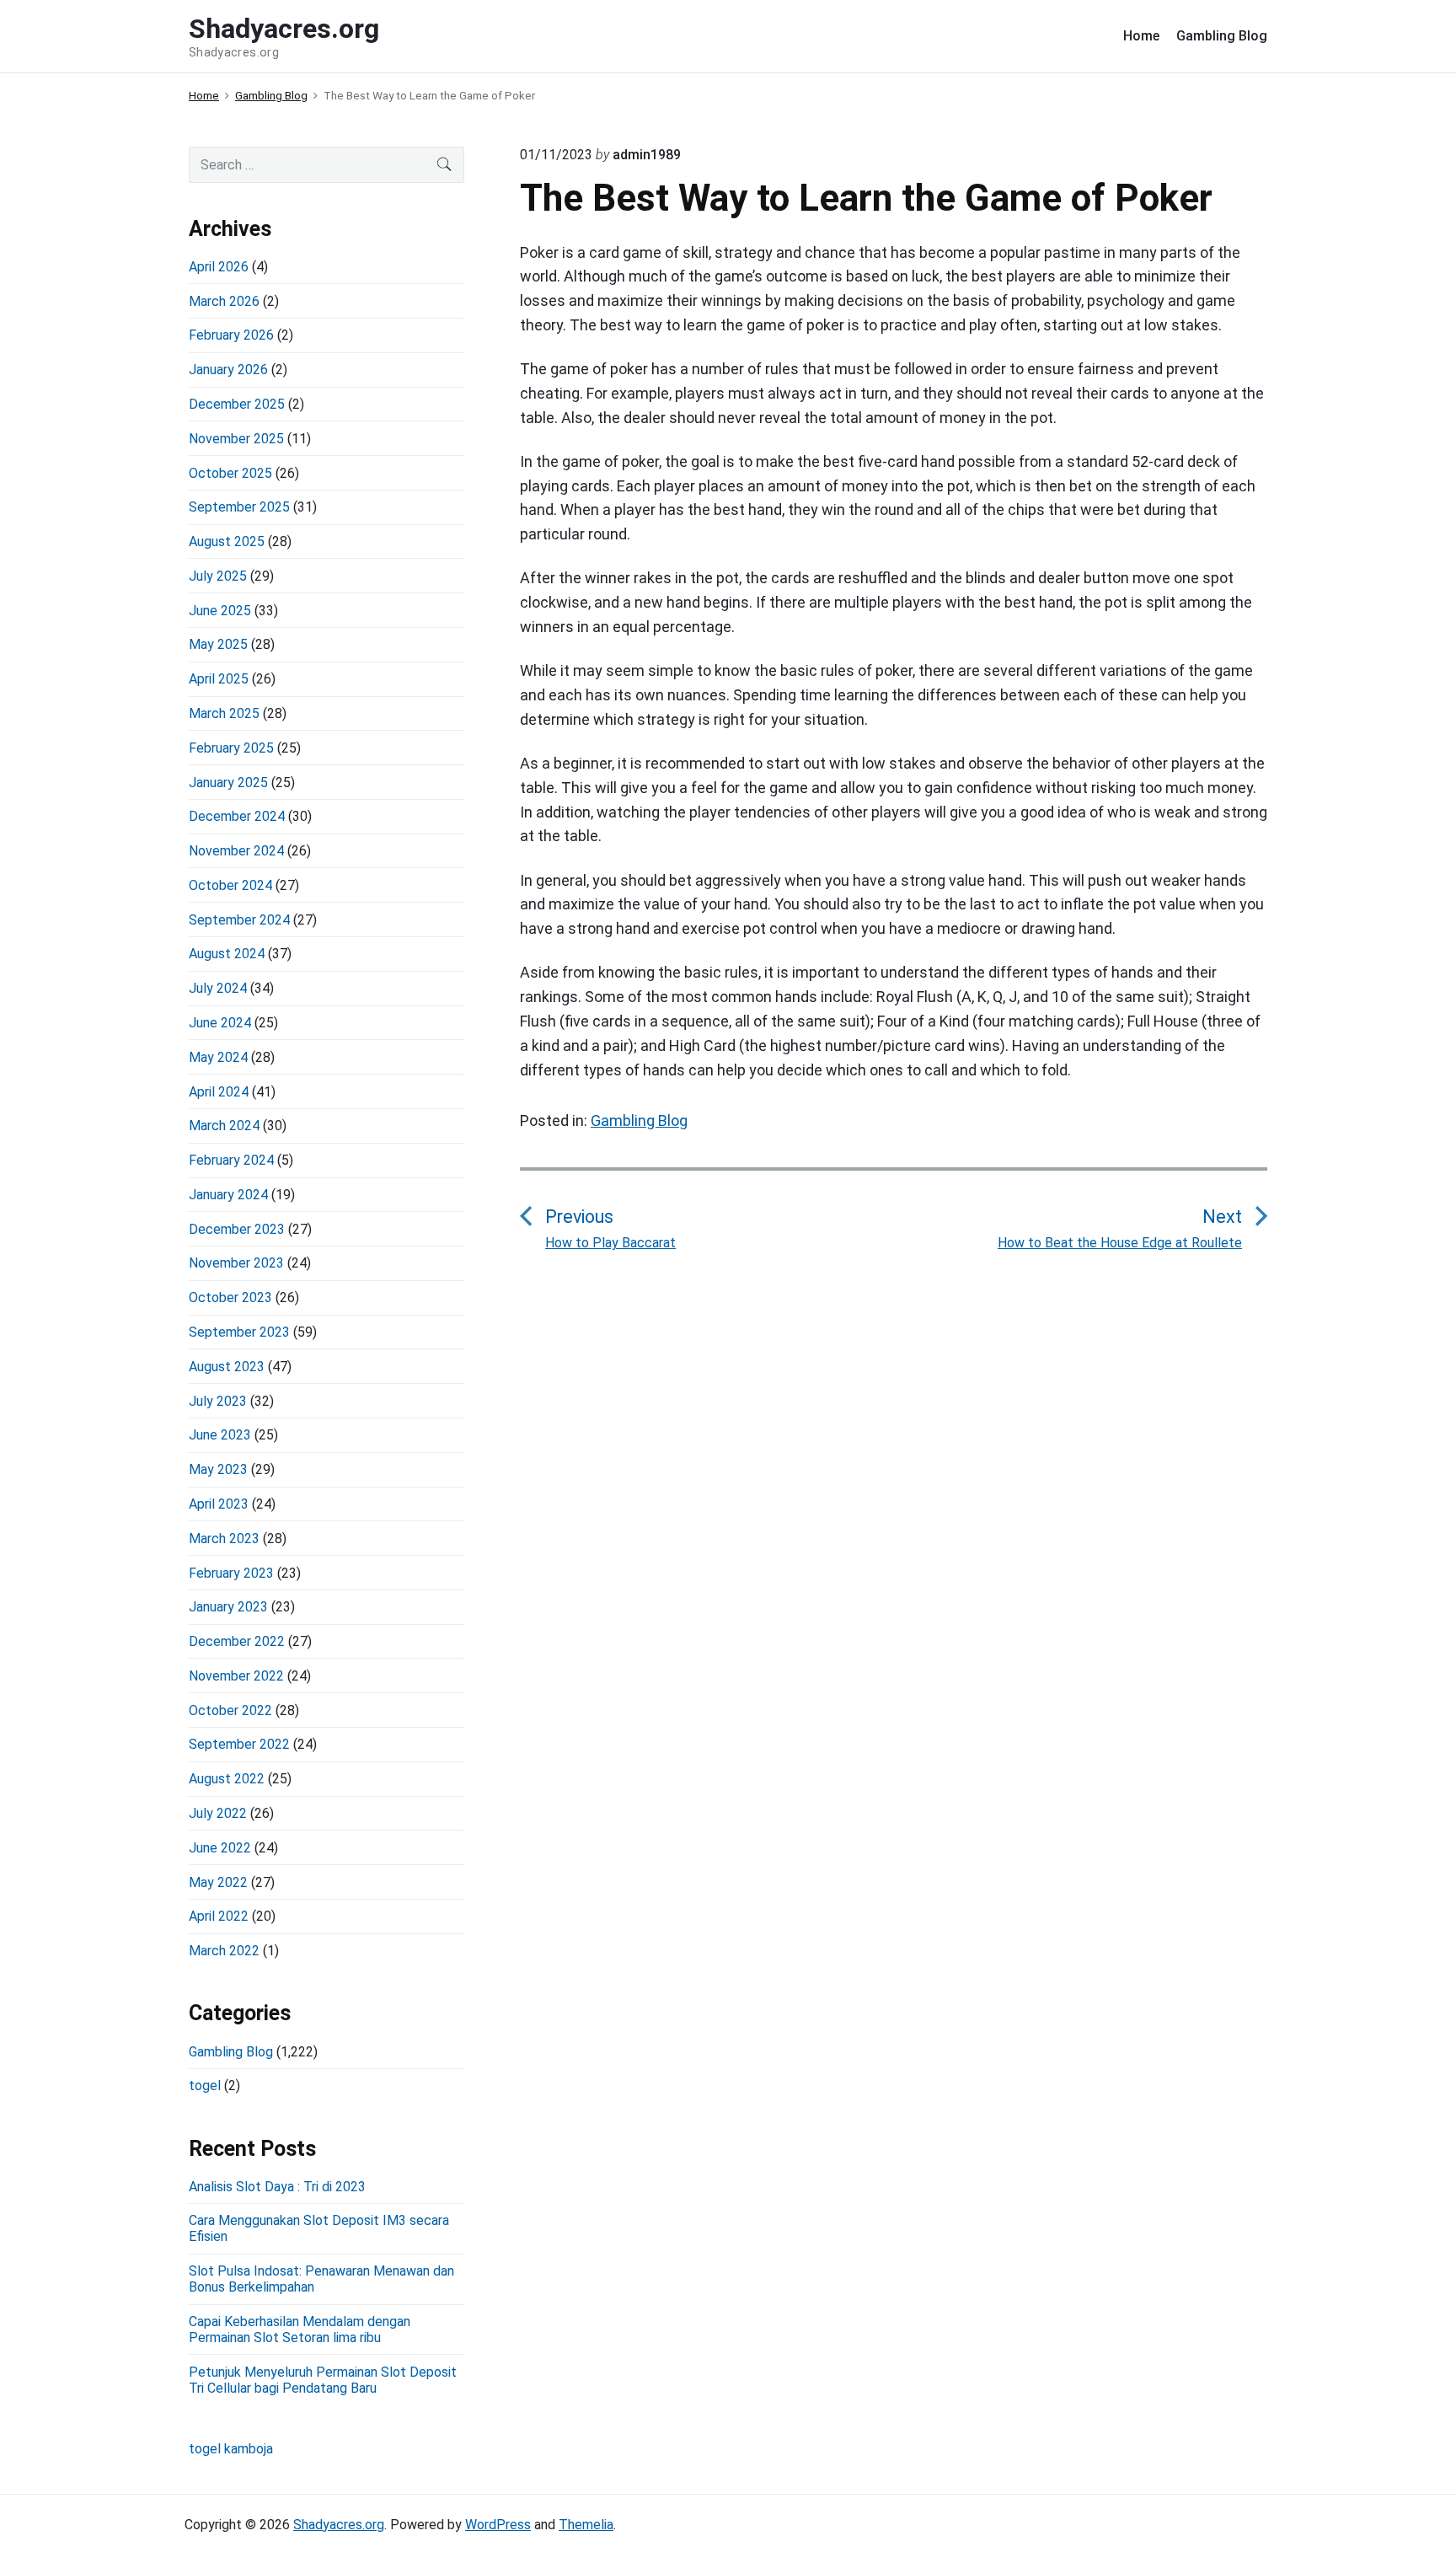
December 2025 (237, 404)
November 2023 (236, 1263)
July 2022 (218, 1813)
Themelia (586, 2525)
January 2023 (228, 1607)
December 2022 (237, 1641)
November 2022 (236, 1676)
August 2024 (227, 954)
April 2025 (219, 679)
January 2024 (228, 1195)
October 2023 (230, 1297)
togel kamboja (231, 2449)
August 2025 (227, 541)
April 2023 (219, 1504)
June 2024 (220, 1023)
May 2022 (218, 1882)
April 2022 (219, 1916)
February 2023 (231, 1573)
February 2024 (231, 1160)
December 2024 (237, 816)
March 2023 (224, 1539)
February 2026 (231, 335)
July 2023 (218, 1401)
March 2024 (224, 1126)
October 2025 (230, 473)
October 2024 (230, 885)
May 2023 (218, 1469)
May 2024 (218, 1057)
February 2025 (231, 748)
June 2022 (220, 1848)
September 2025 (239, 507)
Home (1141, 36)
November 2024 (236, 851)
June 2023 (220, 1435)
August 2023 (227, 1367)
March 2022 (224, 1951)
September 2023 (239, 1332)
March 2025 (224, 713)
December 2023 (237, 1229)
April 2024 (219, 1092)
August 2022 (227, 1779)
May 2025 (218, 644)
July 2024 (218, 988)
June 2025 (220, 611)
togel (205, 2086)
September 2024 (239, 920)
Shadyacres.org (339, 2525)
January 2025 (228, 783)
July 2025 (218, 576)
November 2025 (236, 439)
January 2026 (228, 370)
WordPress (498, 2525)
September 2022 (239, 1744)
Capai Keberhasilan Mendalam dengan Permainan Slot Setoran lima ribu (300, 2330)
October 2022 (230, 1710)
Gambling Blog (1222, 36)
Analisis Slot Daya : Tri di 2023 (277, 2187)
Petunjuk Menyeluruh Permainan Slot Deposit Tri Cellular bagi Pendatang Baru (323, 2380)
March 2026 (224, 301)
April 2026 (219, 267)
